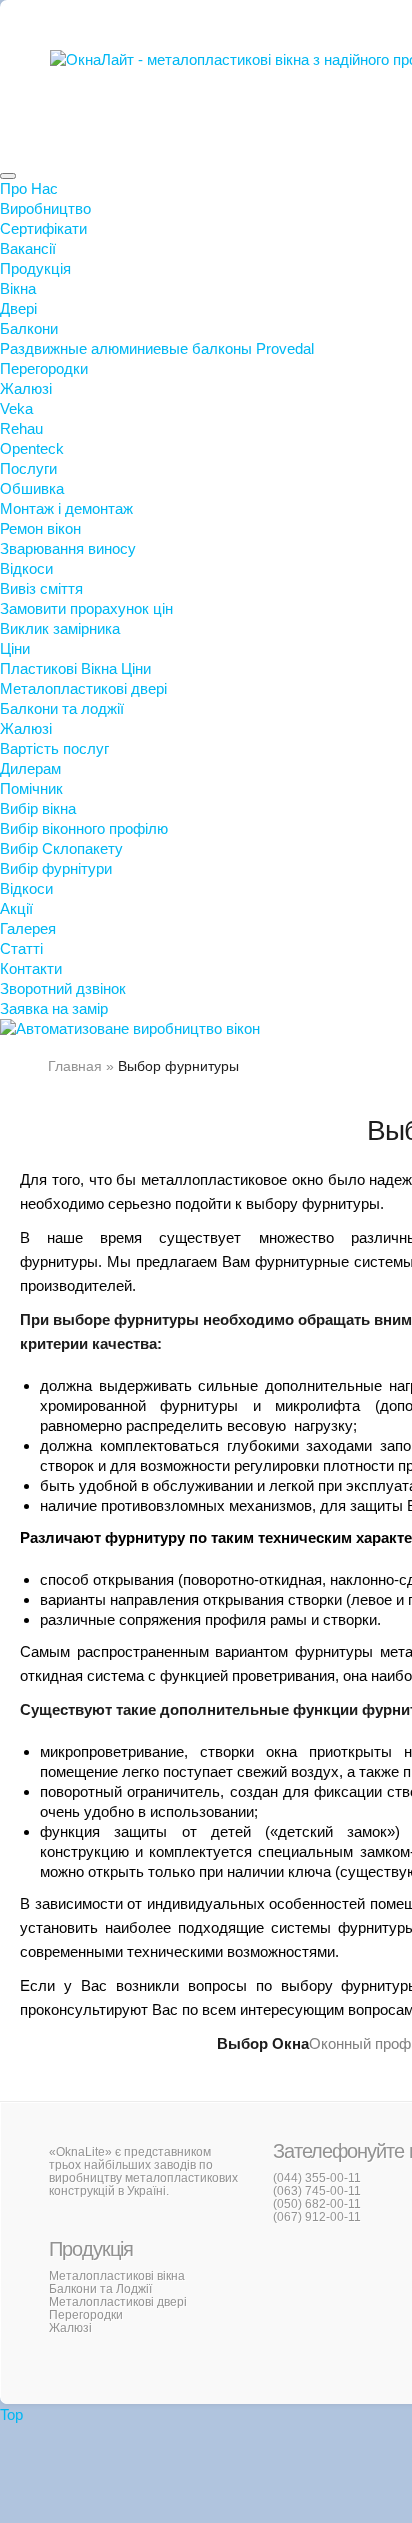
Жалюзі (26, 388)
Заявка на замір (54, 1008)
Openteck (32, 448)
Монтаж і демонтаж (66, 508)
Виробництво (45, 208)
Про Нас (29, 188)
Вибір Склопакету (61, 848)
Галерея (28, 928)
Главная (75, 1066)
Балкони (29, 328)
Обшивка (32, 488)
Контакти (31, 968)
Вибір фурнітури (56, 868)
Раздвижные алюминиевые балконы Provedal (157, 348)
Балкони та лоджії (62, 708)
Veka (16, 408)
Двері (18, 308)
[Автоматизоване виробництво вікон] (130, 1028)
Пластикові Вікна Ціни (75, 668)
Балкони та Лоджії (100, 2289)
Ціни (15, 648)
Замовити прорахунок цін (86, 608)
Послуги (28, 468)
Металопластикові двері (83, 688)
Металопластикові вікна (117, 2276)
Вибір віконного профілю (84, 828)
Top (11, 2414)
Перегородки (44, 368)
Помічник (31, 788)
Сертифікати (43, 228)
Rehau (21, 428)
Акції (16, 908)
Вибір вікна (38, 808)
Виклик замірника (60, 628)
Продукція (35, 268)
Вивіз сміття (41, 588)
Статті (21, 948)
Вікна (18, 288)
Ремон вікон (40, 528)
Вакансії (28, 248)
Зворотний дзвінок (63, 988)
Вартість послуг (54, 748)
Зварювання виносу (68, 548)
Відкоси (26, 568)
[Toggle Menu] (8, 176)
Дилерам (30, 768)
